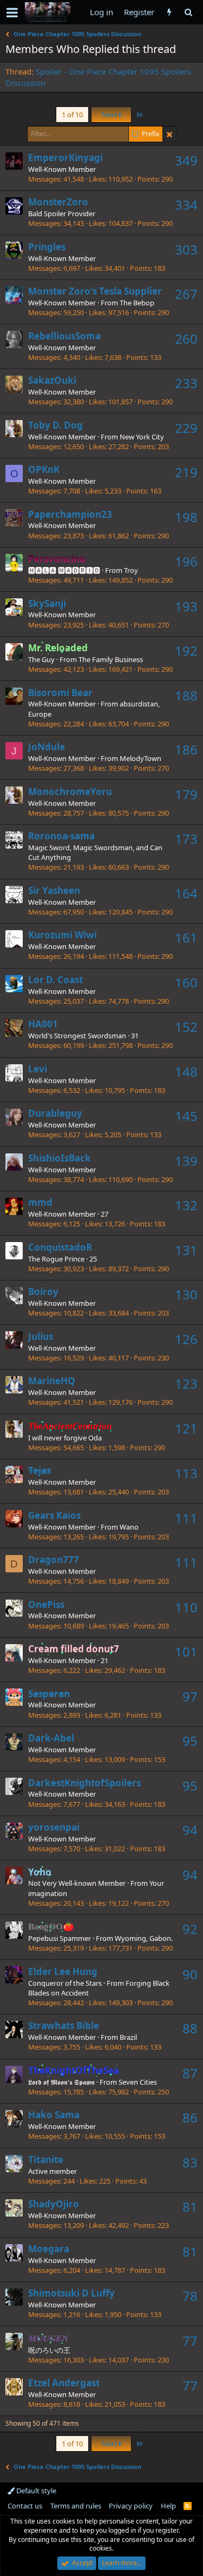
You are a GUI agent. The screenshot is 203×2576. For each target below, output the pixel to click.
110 (186, 1607)
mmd (40, 1202)
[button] (12, 12)
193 (186, 606)
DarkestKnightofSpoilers (84, 1783)
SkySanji (47, 603)
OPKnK (44, 469)
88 (190, 2028)
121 (186, 1428)
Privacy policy (131, 2506)
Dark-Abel (51, 1738)
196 (186, 561)
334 (186, 205)
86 (190, 2117)
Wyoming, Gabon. (144, 1938)
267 (186, 294)
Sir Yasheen (54, 890)
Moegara (49, 2249)
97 (190, 1696)
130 (186, 1294)
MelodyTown (140, 758)
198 (186, 517)
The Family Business (111, 659)
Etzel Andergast (64, 2383)
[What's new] (169, 12)
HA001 (43, 1024)
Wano (129, 1527)
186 (186, 749)
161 (186, 937)
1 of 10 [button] (72, 115)
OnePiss (46, 1604)
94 (190, 1830)
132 (186, 1205)
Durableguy (55, 1113)
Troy (131, 570)
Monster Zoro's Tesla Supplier (95, 291)
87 (190, 2073)
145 (186, 1116)
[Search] (188, 12)
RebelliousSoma (64, 336)
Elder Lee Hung (63, 1971)
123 (186, 1383)
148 (186, 1072)
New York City (142, 437)
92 (190, 1929)
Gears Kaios (54, 1515)
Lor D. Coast (55, 980)
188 (186, 695)
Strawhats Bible (64, 2026)
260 (186, 339)
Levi (38, 1069)
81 (190, 2207)
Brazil (128, 2037)
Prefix (150, 134)
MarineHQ (52, 1381)
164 (186, 893)
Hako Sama (54, 2115)
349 (186, 160)
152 (186, 1027)
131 (186, 1250)
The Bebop (137, 303)
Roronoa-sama (61, 836)
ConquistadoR (60, 1247)
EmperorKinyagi (66, 158)
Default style (35, 2491)
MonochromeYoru (70, 792)
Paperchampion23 (70, 514)
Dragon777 (54, 1560)
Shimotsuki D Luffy (71, 2293)
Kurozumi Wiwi (63, 935)
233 (186, 383)
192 (186, 650)
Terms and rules (76, 2506)
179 (186, 794)
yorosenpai (54, 1827)
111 (186, 1518)
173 (186, 839)
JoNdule (47, 747)
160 (186, 982)
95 (190, 1741)
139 (186, 1161)
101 (186, 1651)
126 (186, 1339)
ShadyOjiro (54, 2204)
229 (186, 428)
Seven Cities (138, 2082)
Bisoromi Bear (60, 693)
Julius (41, 1336)
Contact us (25, 2506)
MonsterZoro (58, 202)
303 (186, 249)
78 (190, 2296)
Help (168, 2506)
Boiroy (43, 1292)
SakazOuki (52, 380)
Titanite (46, 2160)
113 (186, 1473)
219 (186, 472)
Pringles (47, 247)
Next (110, 115)
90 (190, 1974)
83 (190, 2162)
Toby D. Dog (55, 425)
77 (190, 2341)
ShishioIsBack (60, 1158)
